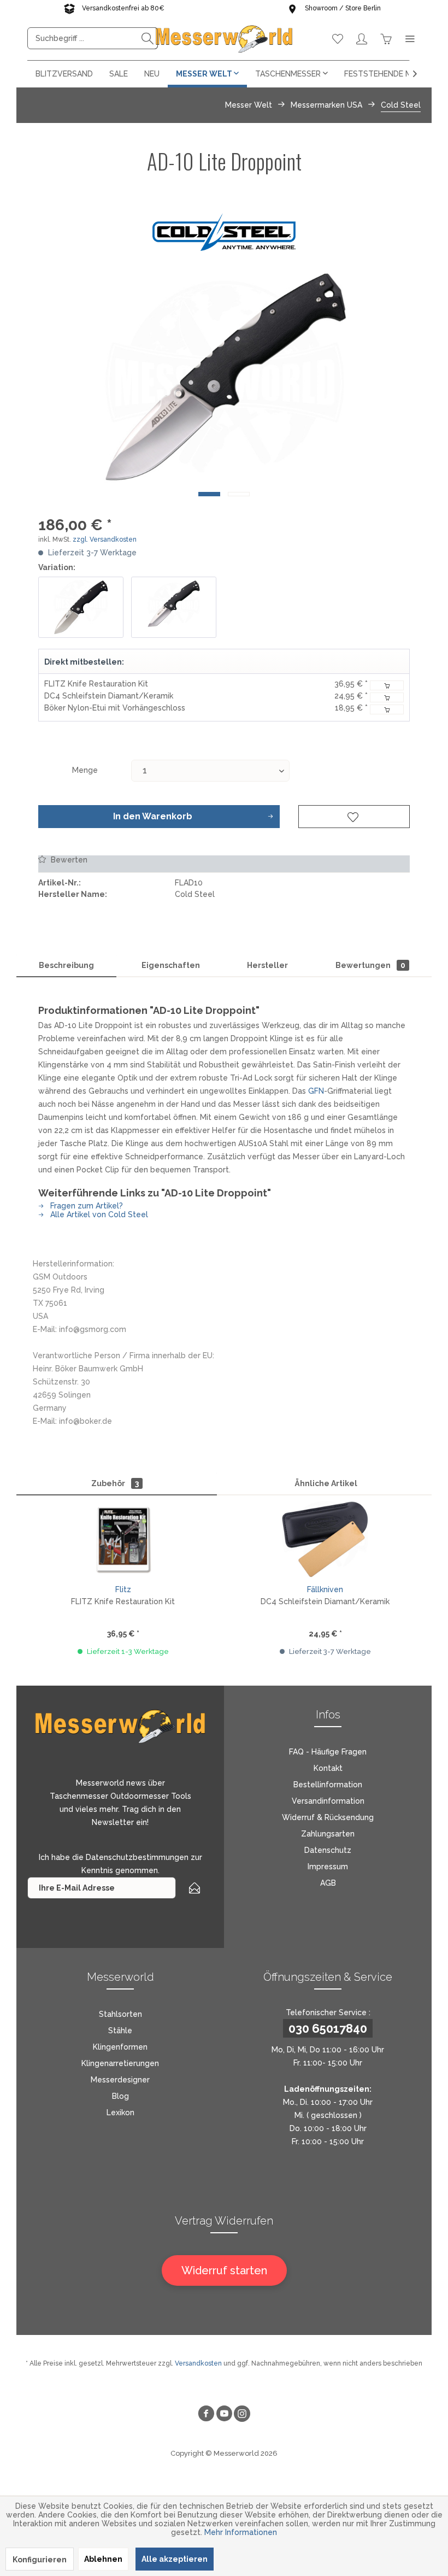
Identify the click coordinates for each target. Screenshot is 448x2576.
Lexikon (120, 2113)
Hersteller (267, 965)
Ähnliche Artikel (326, 1483)
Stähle (120, 2031)
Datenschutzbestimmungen (137, 1857)
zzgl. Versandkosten (105, 539)
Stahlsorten (120, 2014)
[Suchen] (148, 38)
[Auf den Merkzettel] (354, 817)
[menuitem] (93, 38)
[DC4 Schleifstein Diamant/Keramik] (325, 1539)
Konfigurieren (40, 2560)
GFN (316, 1091)
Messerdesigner (120, 2080)
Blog (120, 2096)
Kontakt (328, 1768)
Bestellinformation (328, 1785)
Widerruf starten (224, 2270)
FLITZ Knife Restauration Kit (96, 684)
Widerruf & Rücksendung (328, 1817)
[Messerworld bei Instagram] (242, 2415)
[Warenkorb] (386, 38)
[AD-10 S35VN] (81, 607)
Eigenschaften (171, 965)
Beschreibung (66, 965)
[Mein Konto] (362, 38)
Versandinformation (328, 1801)
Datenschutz (328, 1850)
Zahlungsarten (328, 1834)
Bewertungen (370, 965)
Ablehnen (103, 2559)
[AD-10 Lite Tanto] (174, 607)
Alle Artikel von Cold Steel (98, 1214)
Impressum (328, 1867)
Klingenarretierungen (120, 2063)
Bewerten (68, 860)
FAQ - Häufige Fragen (328, 1752)
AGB (328, 1883)
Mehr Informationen (241, 2532)
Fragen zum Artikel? (86, 1206)
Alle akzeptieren (175, 2559)
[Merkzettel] (338, 38)
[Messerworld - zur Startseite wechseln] (224, 38)
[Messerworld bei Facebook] (206, 2415)
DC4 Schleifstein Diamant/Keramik (109, 696)
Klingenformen (120, 2047)
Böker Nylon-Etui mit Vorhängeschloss (115, 708)
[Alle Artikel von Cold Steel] (224, 232)
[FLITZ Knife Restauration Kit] (123, 1539)
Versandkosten (198, 2363)
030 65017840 (328, 2028)
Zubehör (115, 1483)
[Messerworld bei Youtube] (224, 2415)
